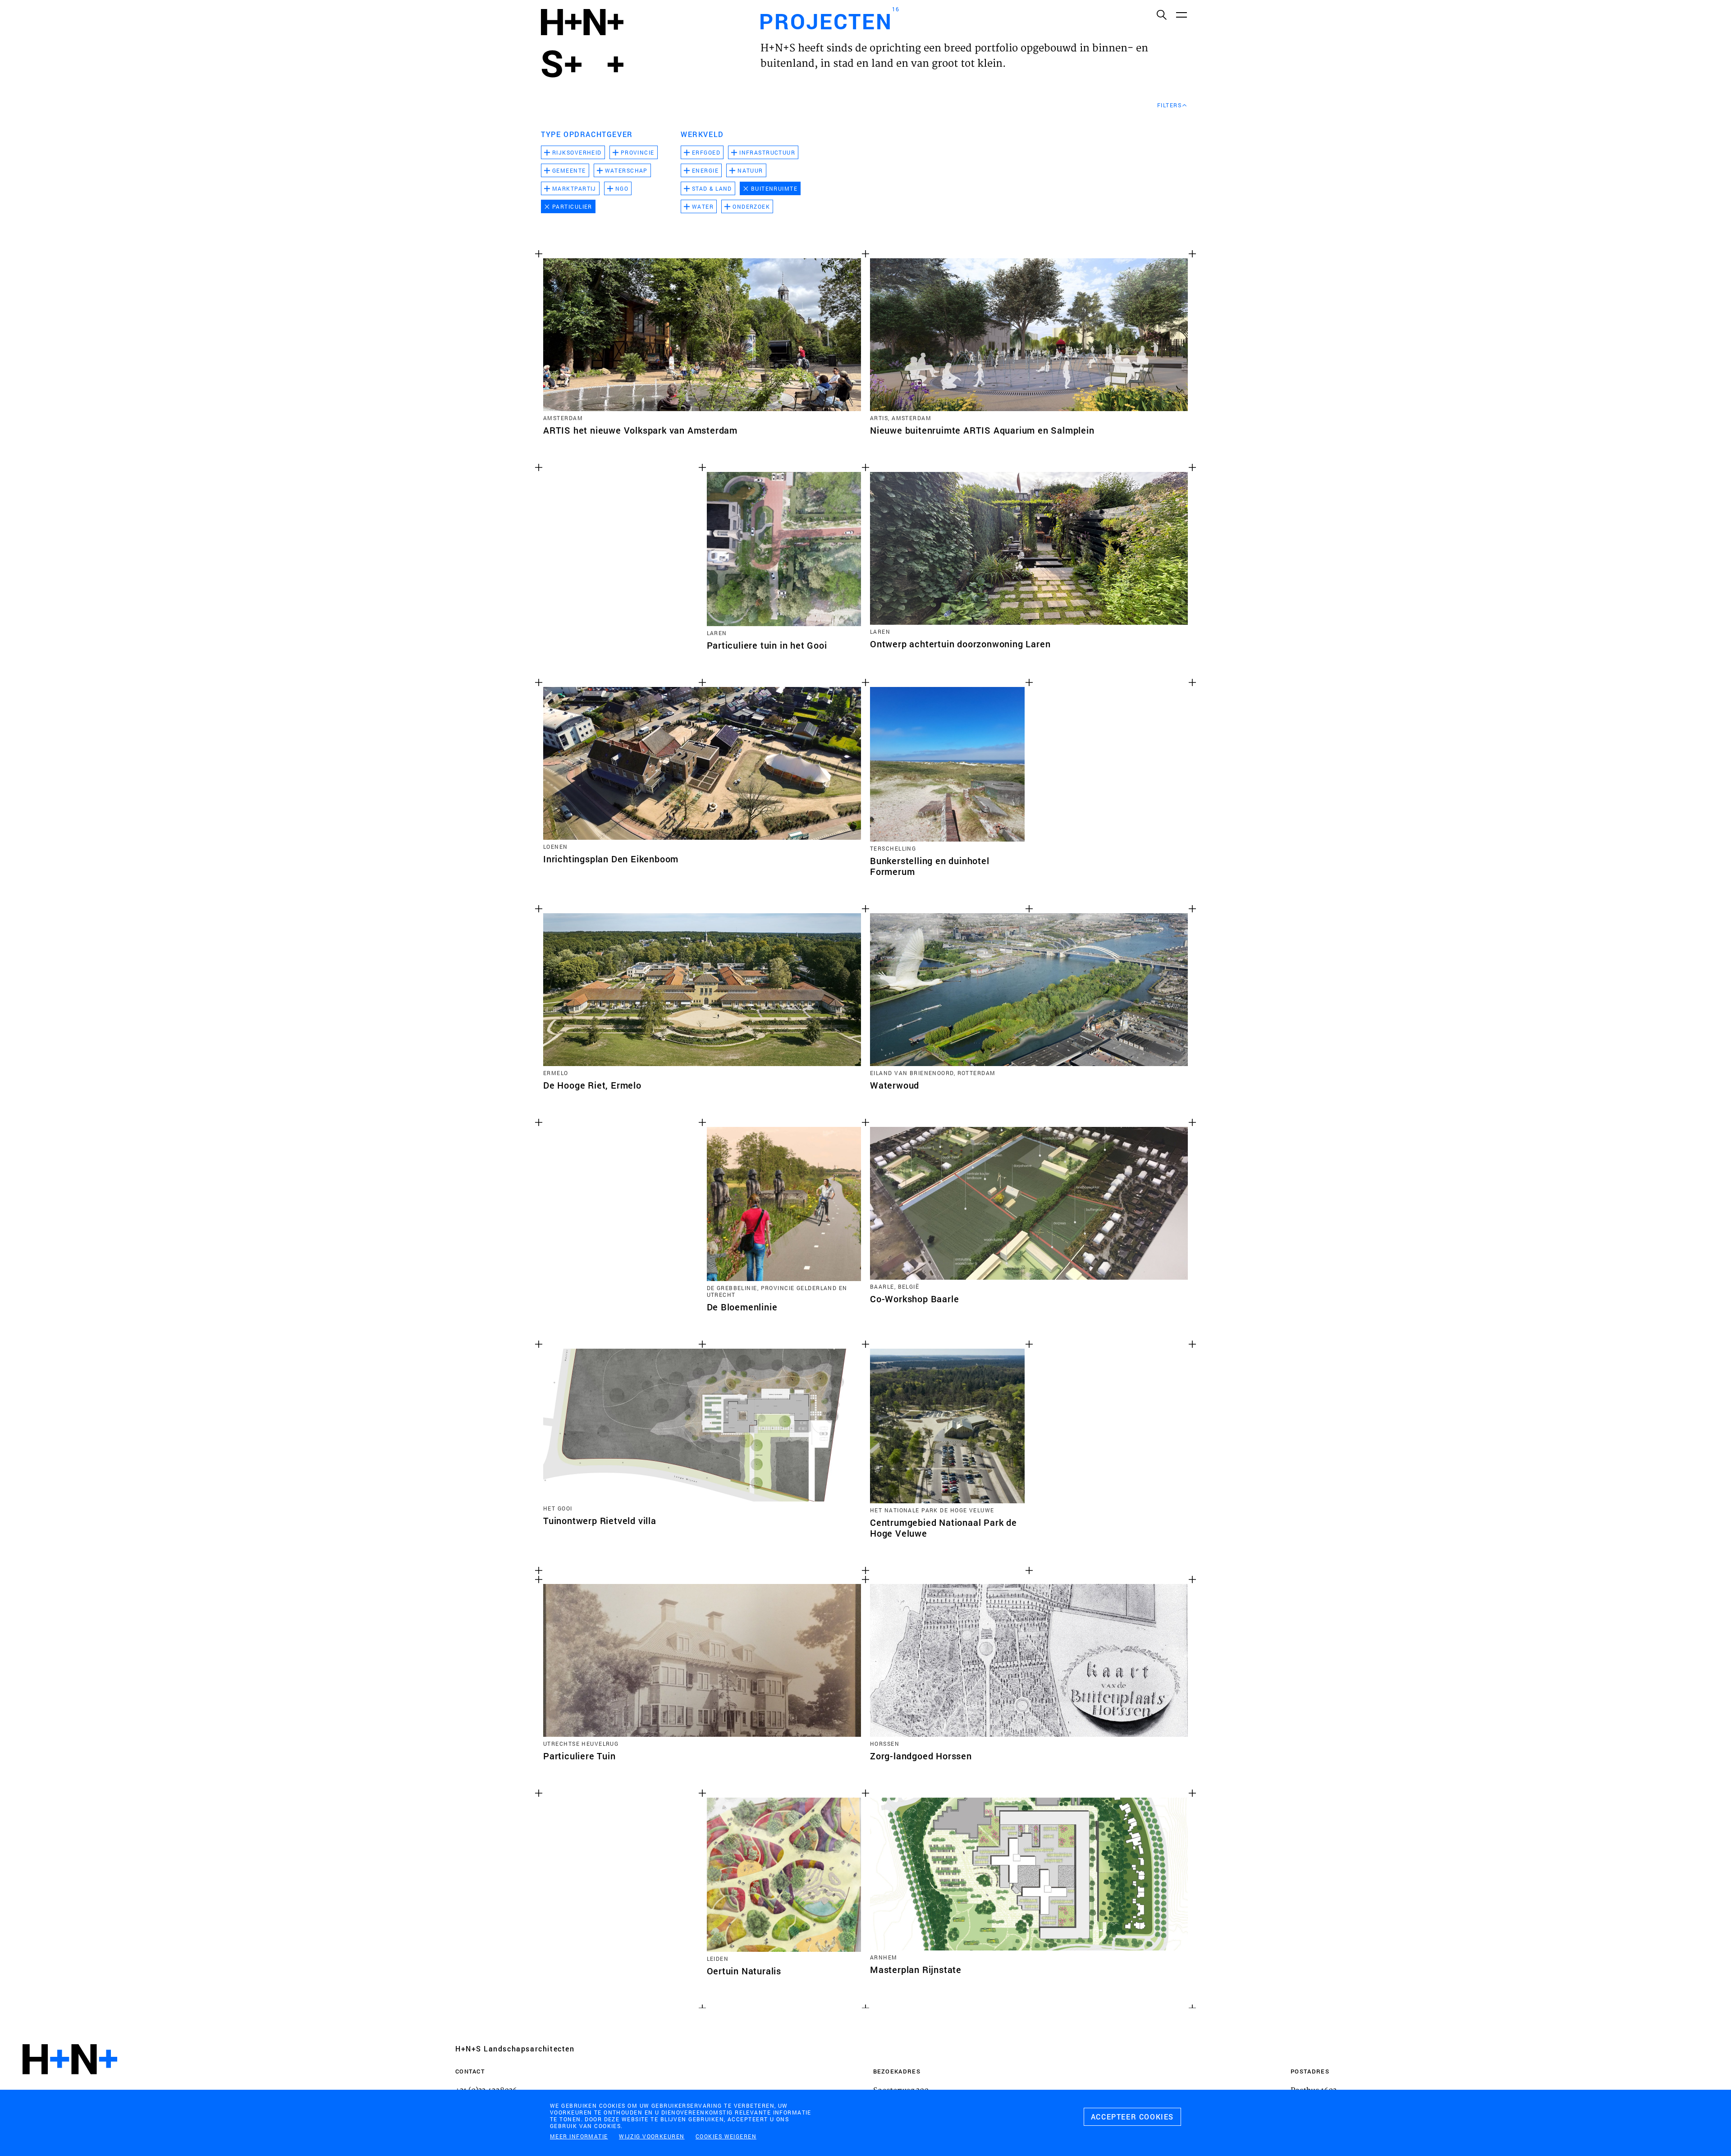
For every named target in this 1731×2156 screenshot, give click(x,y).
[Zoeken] (1161, 14)
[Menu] (1181, 14)
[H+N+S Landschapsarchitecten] (70, 2084)
